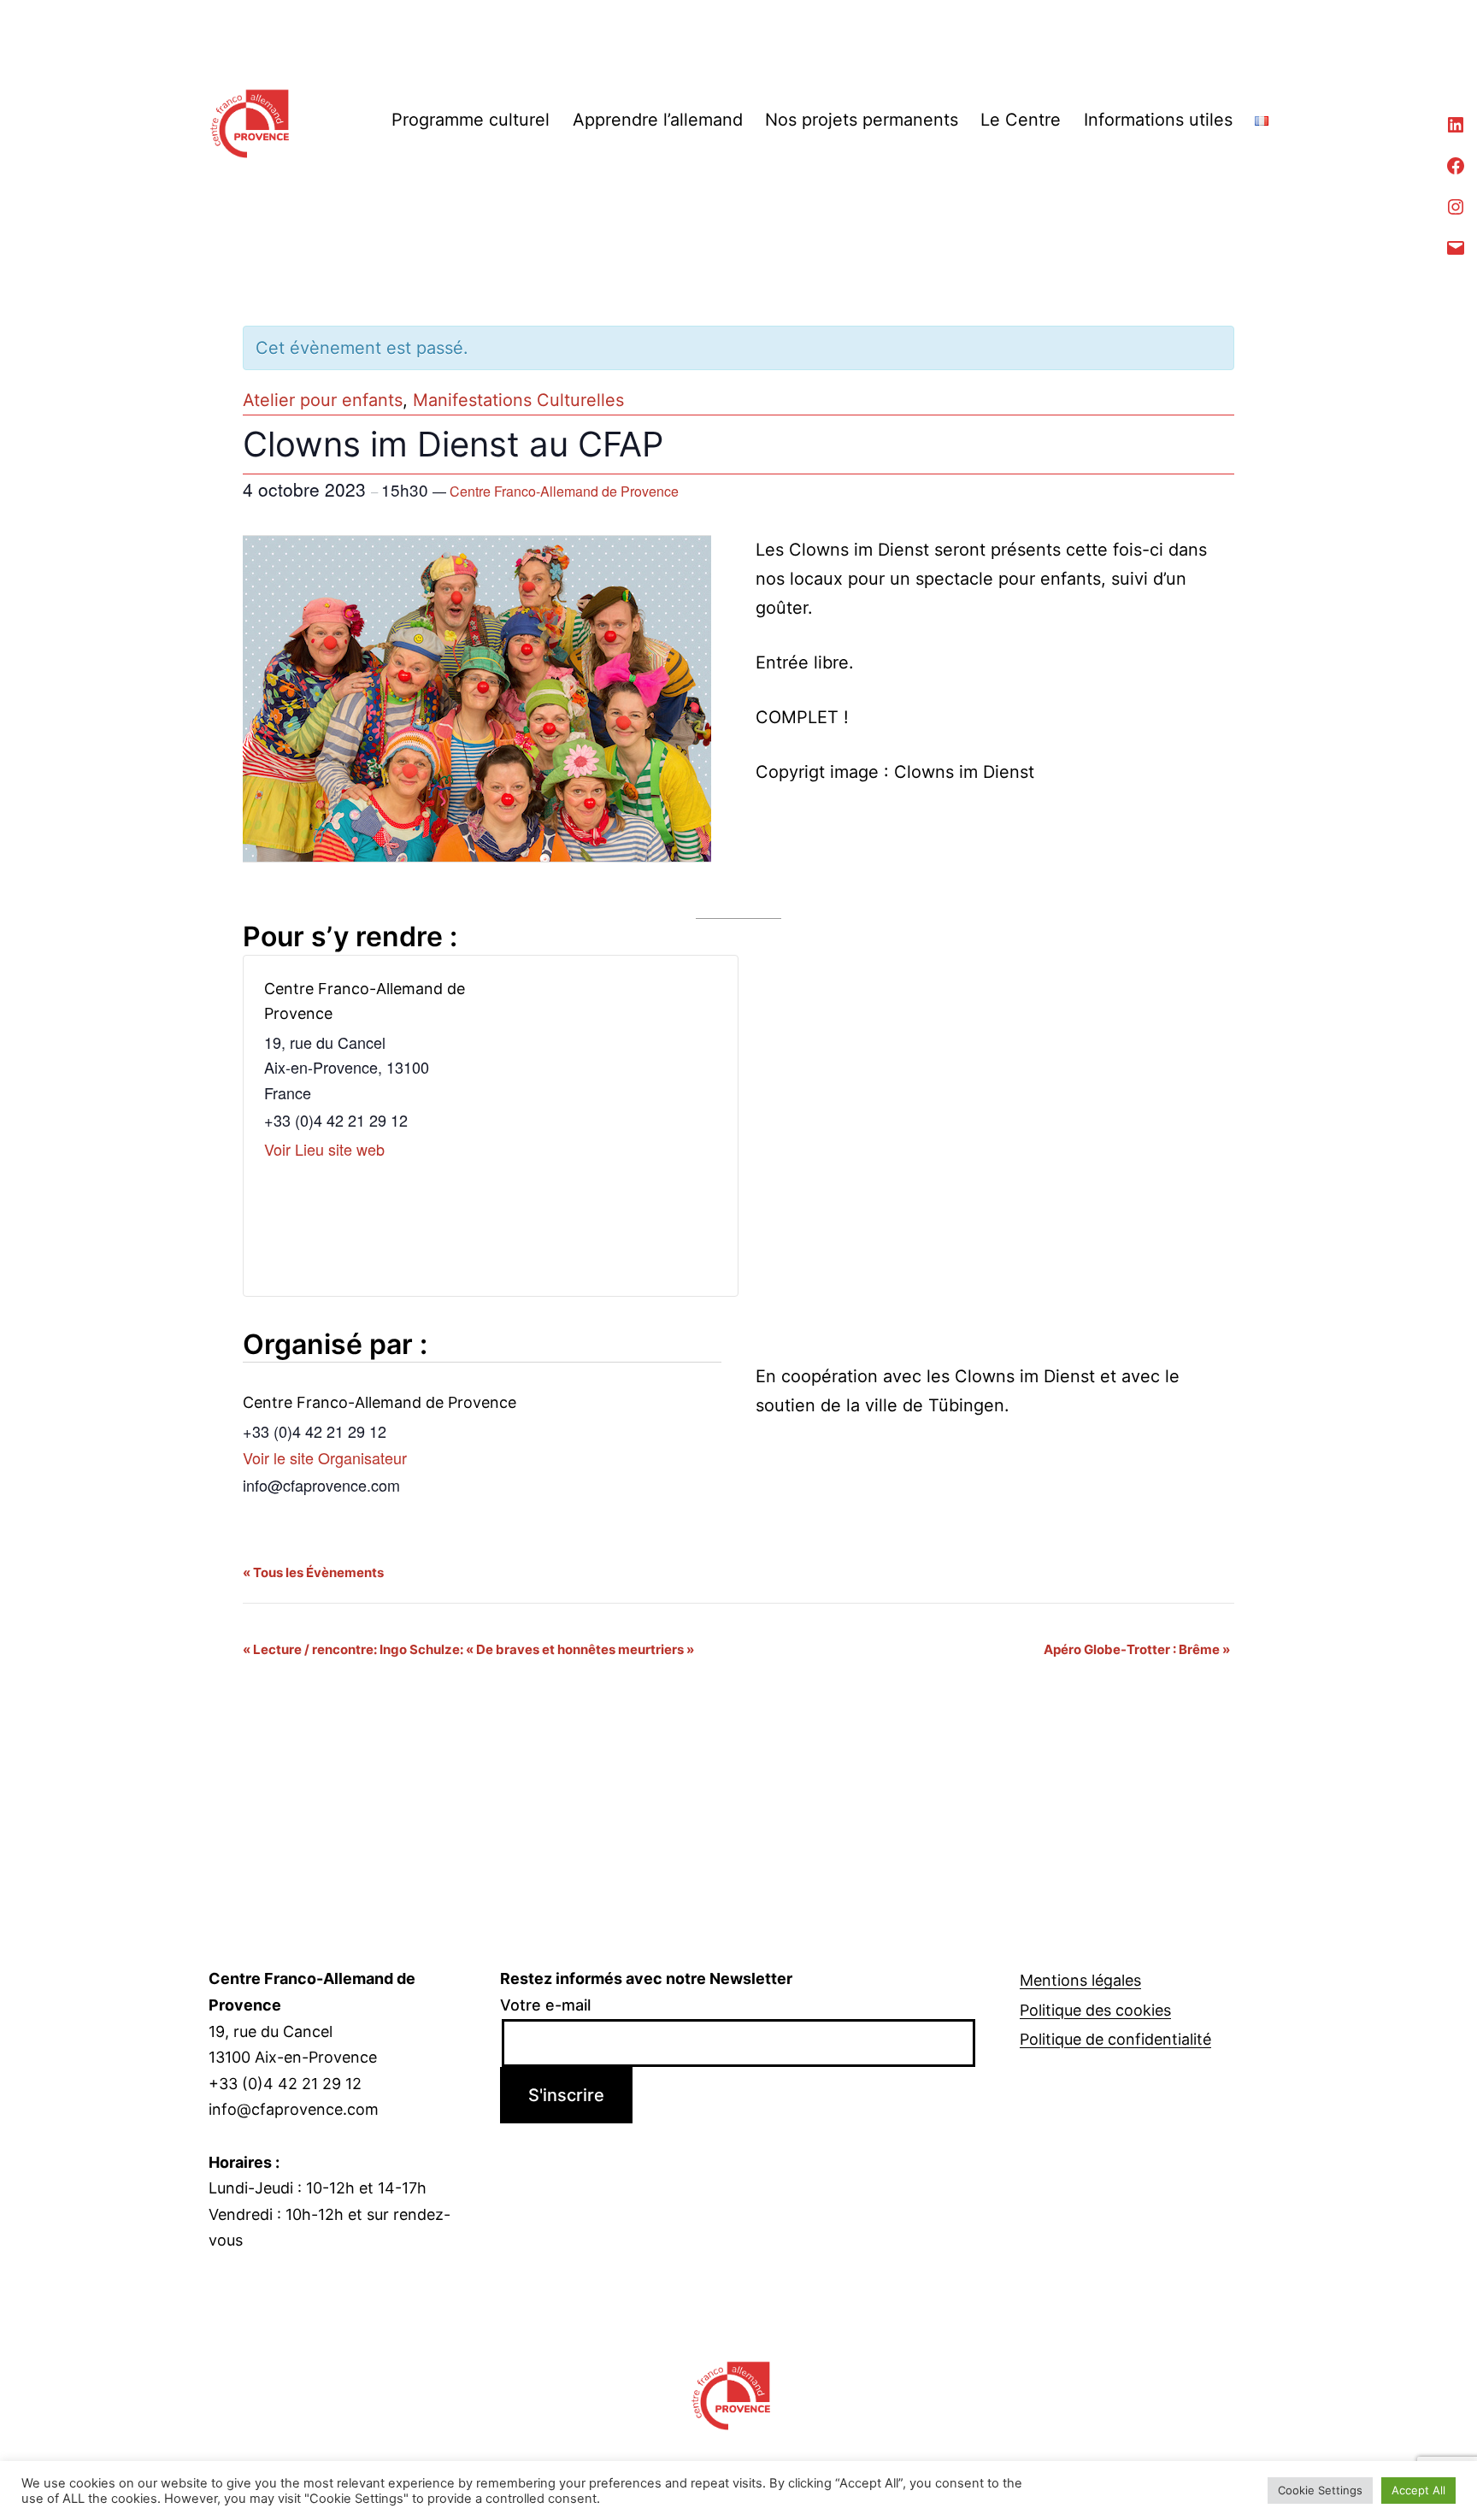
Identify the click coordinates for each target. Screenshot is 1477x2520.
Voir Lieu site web (324, 1149)
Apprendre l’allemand (658, 120)
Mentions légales (1080, 1980)
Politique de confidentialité (1115, 2039)
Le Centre (1021, 120)
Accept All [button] (1418, 2490)
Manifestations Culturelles (518, 400)
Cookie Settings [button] (1320, 2490)
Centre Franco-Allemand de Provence (564, 491)
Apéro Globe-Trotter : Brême (1137, 1649)
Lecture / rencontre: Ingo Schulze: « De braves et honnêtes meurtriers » (468, 1649)
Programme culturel (471, 120)
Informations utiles (1158, 120)
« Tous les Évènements (313, 1572)
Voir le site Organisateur (325, 1457)
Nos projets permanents (862, 120)
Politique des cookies (1095, 2010)
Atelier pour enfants (323, 400)
